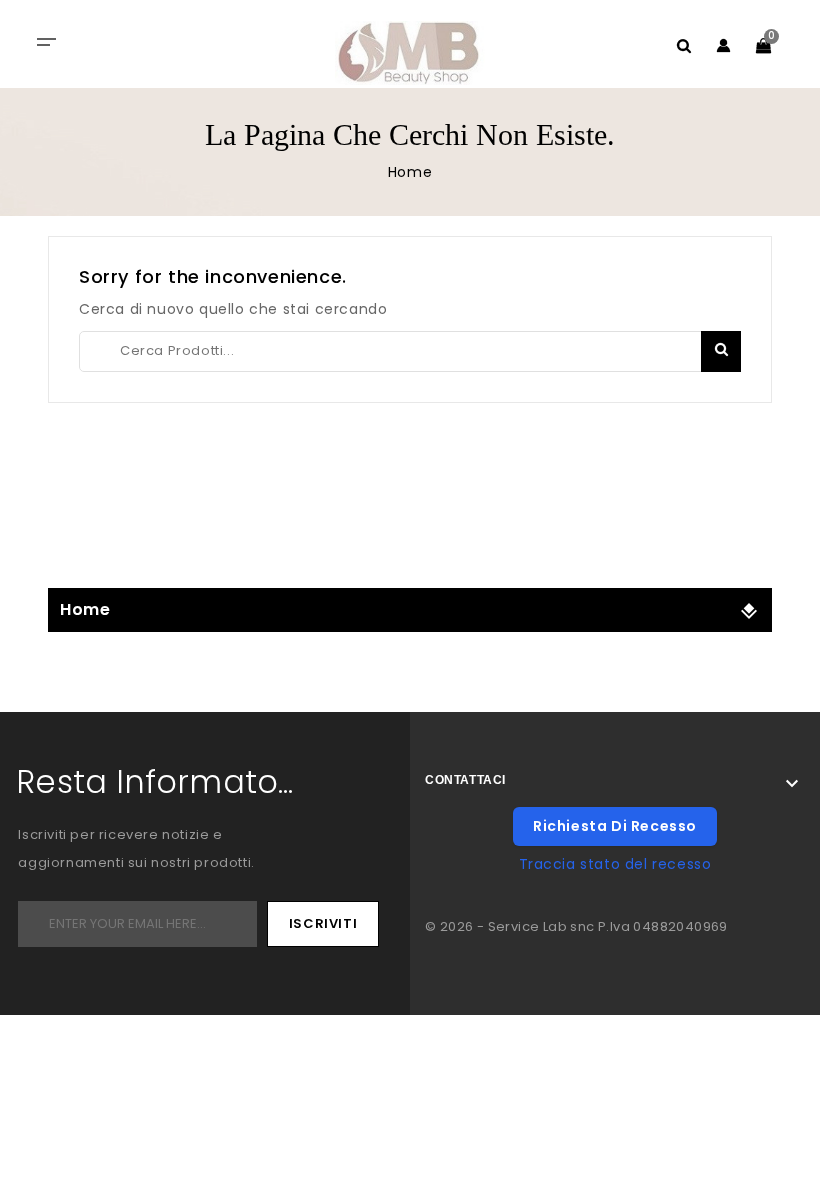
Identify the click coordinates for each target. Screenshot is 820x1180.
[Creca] (721, 351)
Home (85, 609)
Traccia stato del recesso (615, 864)
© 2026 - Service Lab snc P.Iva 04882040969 (576, 926)
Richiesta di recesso (615, 826)
